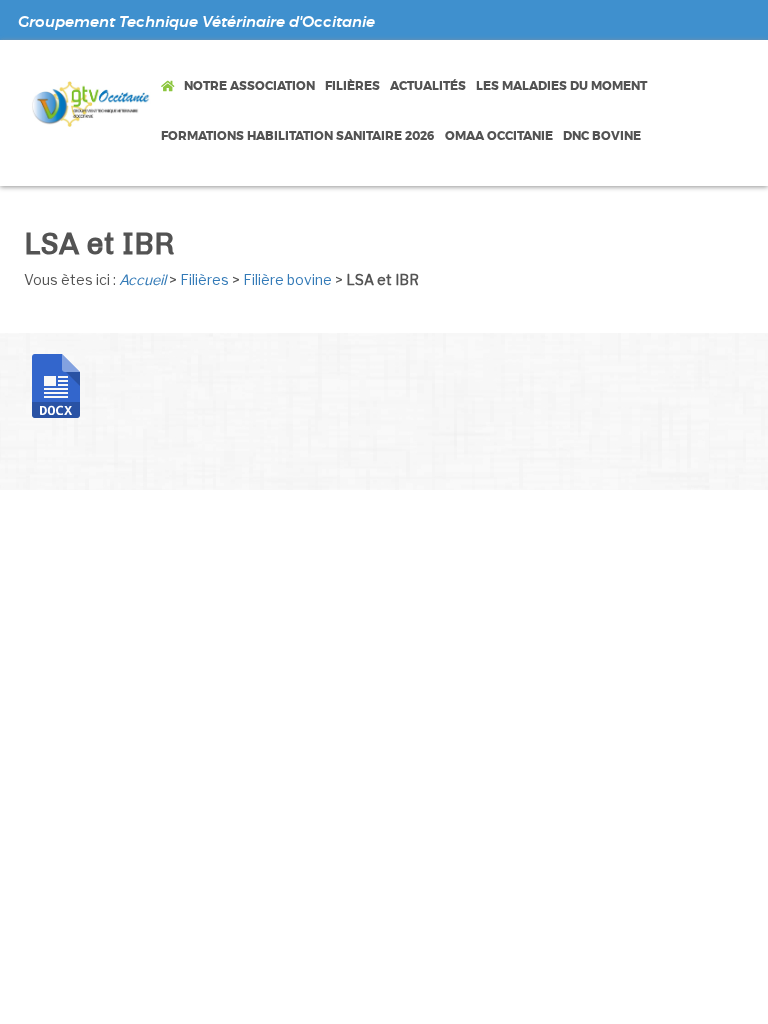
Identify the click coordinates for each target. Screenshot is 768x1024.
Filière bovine (287, 279)
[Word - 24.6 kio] (56, 384)
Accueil (142, 279)
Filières (204, 279)
